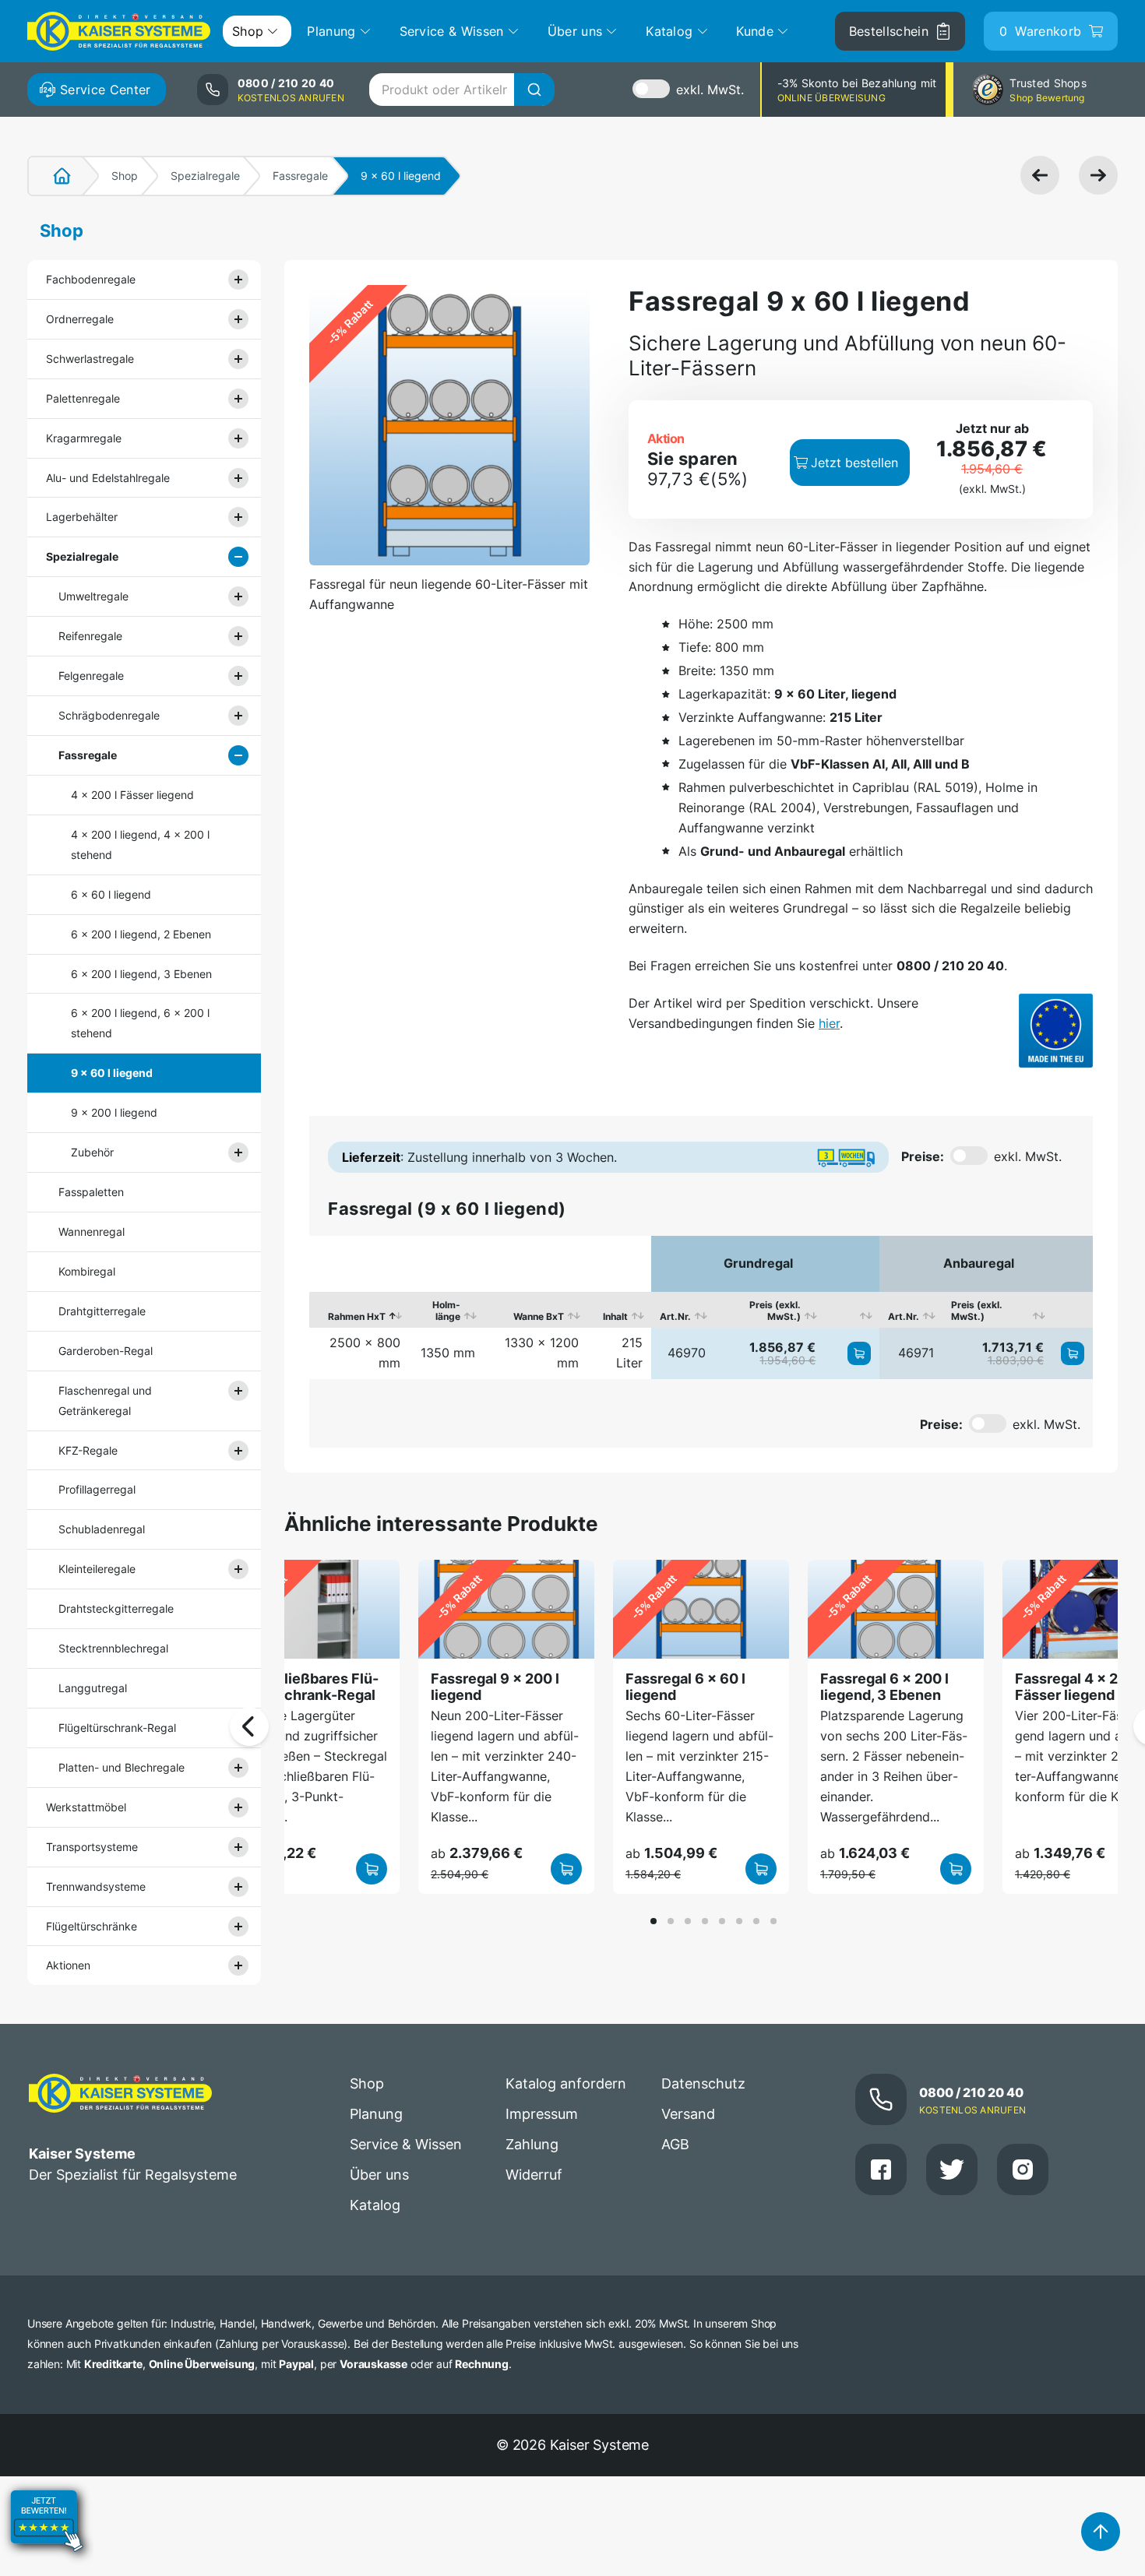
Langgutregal (93, 1688)
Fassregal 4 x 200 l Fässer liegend (1079, 1686)
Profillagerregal (97, 1489)
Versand (688, 2114)
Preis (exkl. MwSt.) (775, 1311)
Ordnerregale (80, 319)
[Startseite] (53, 176)
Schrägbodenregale (109, 715)
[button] (654, 1921)
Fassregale (300, 176)
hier (829, 1023)
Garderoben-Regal (106, 1351)
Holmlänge (446, 1311)
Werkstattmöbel (86, 1807)
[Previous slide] (249, 1726)
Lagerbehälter (82, 517)
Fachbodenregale (91, 279)
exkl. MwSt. (710, 90)
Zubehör (92, 1152)
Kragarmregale (84, 438)
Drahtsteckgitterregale (116, 1608)
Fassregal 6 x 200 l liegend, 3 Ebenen (884, 1686)
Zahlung (532, 2144)
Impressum (542, 2114)
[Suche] (534, 90)
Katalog (375, 2205)
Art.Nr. (675, 1316)
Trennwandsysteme (96, 1886)
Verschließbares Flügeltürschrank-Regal (307, 1686)
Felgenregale (91, 676)
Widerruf (534, 2175)
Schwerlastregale (90, 359)
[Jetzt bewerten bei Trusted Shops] (47, 2565)
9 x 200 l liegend (114, 1112)
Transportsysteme (92, 1847)
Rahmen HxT (357, 1316)
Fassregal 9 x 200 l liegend (495, 1686)
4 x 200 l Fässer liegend (132, 795)
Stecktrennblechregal (113, 1648)
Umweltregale (93, 596)
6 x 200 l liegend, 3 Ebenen (141, 974)
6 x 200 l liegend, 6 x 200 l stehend (140, 1023)
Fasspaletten (91, 1192)
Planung (376, 2114)
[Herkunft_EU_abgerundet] (1056, 1031)
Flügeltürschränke (92, 1926)
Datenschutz (703, 2083)
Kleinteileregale (97, 1569)
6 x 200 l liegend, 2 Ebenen (141, 934)
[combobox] (462, 90)
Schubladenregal (102, 1529)
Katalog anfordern (566, 2083)
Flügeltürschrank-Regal (117, 1728)
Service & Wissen (406, 2144)
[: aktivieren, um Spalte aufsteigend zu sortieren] (852, 1310)
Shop (125, 176)
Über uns (379, 2175)
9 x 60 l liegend (112, 1073)
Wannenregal (92, 1232)
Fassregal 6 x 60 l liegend (685, 1686)
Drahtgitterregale (102, 1311)
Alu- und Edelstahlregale (108, 478)
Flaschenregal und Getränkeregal (105, 1401)
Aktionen (68, 1965)
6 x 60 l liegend (111, 894)
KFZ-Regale (88, 1450)
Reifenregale (90, 636)
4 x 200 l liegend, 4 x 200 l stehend (140, 845)
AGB (675, 2144)
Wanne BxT (539, 1316)
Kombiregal (87, 1271)
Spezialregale (205, 176)
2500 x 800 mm (365, 1353)
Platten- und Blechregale (122, 1767)
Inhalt (615, 1316)
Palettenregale (83, 398)
